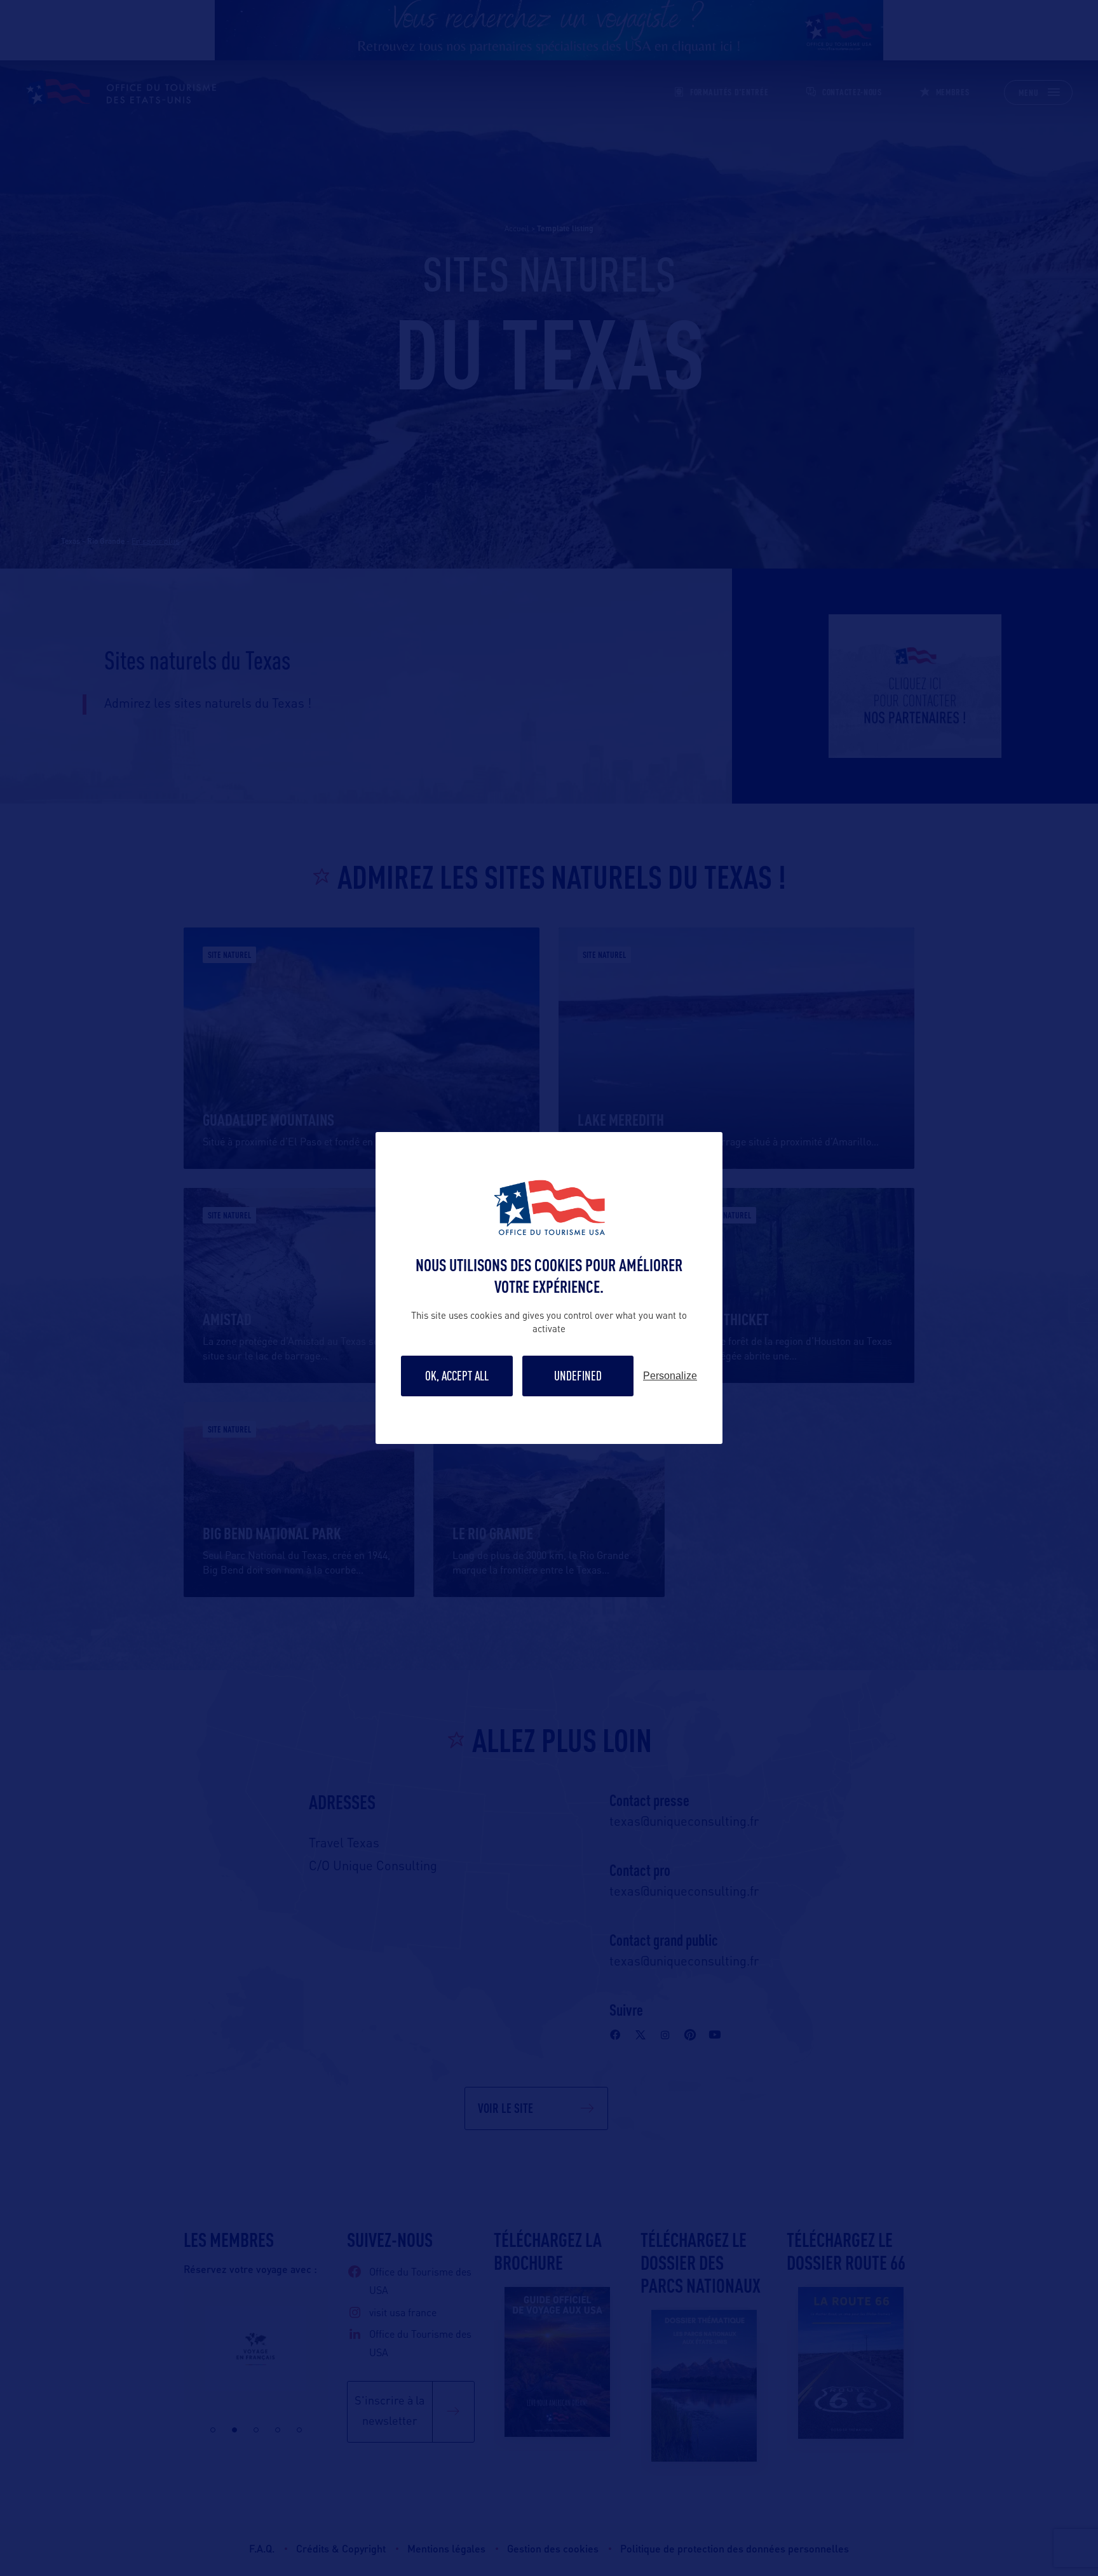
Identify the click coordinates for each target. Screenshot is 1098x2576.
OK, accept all (457, 1376)
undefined (578, 1376)
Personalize (670, 1376)
